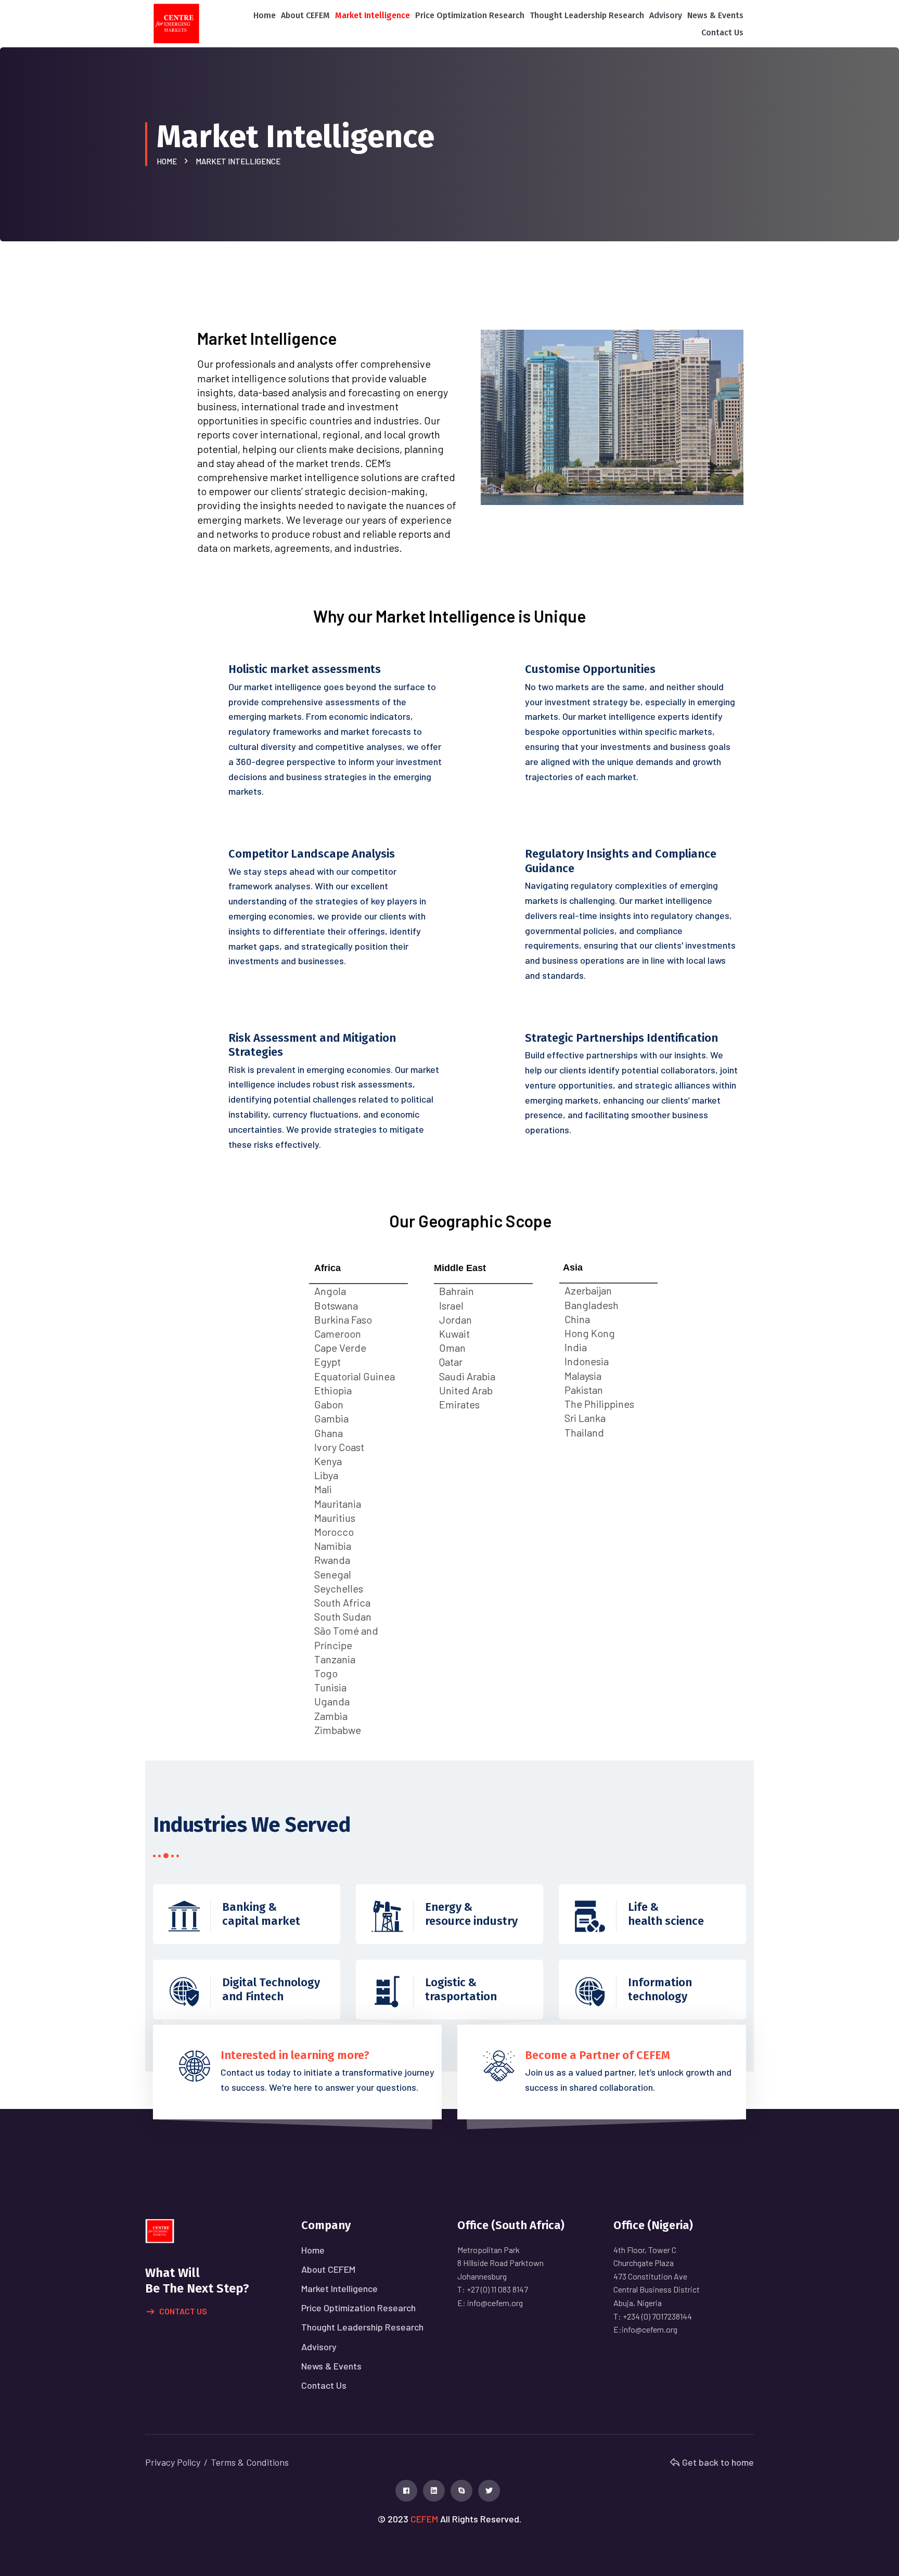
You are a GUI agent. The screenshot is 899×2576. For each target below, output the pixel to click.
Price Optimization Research (470, 15)
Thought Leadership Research (587, 15)
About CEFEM (305, 15)
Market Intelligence (373, 15)
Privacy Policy (173, 2462)
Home (265, 15)
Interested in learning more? (295, 2055)
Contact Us (722, 33)
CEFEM (424, 2519)
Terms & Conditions (250, 2462)
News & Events (715, 15)
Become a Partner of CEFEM (598, 2055)
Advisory (666, 15)
